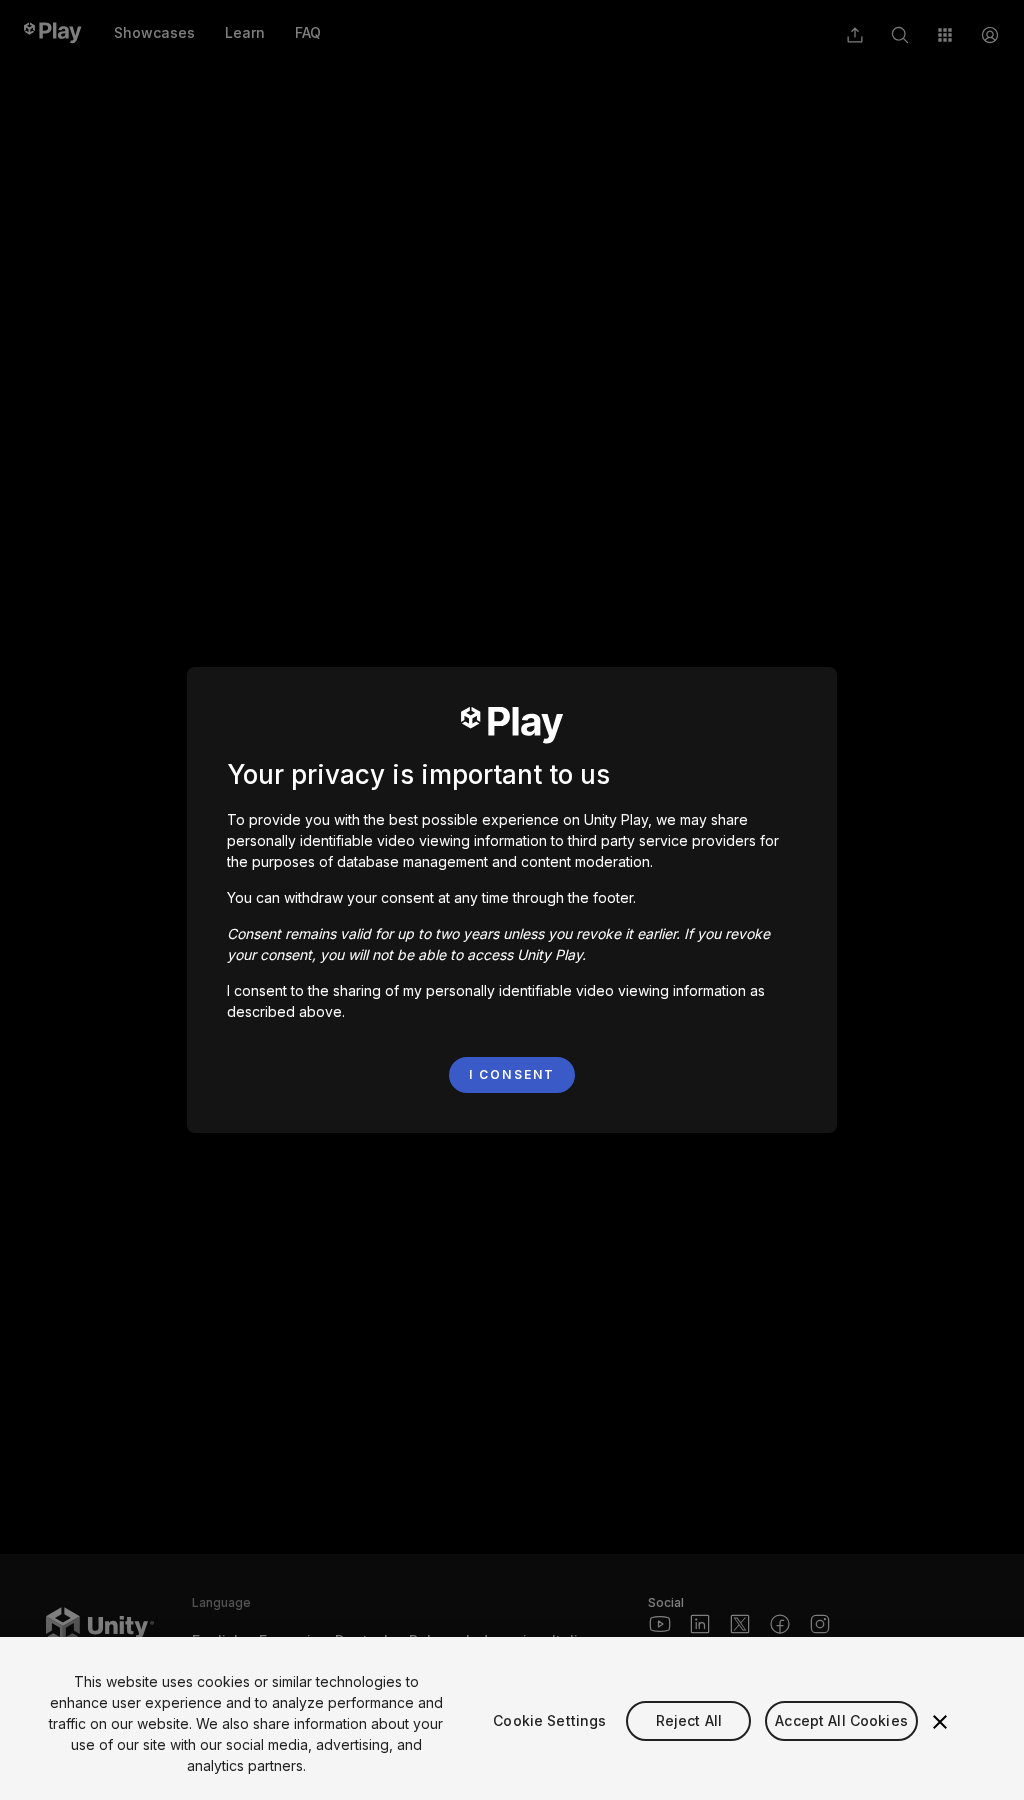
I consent (512, 1074)
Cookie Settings (549, 1720)
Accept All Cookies (841, 1720)
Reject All (689, 1720)
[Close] (940, 1722)
